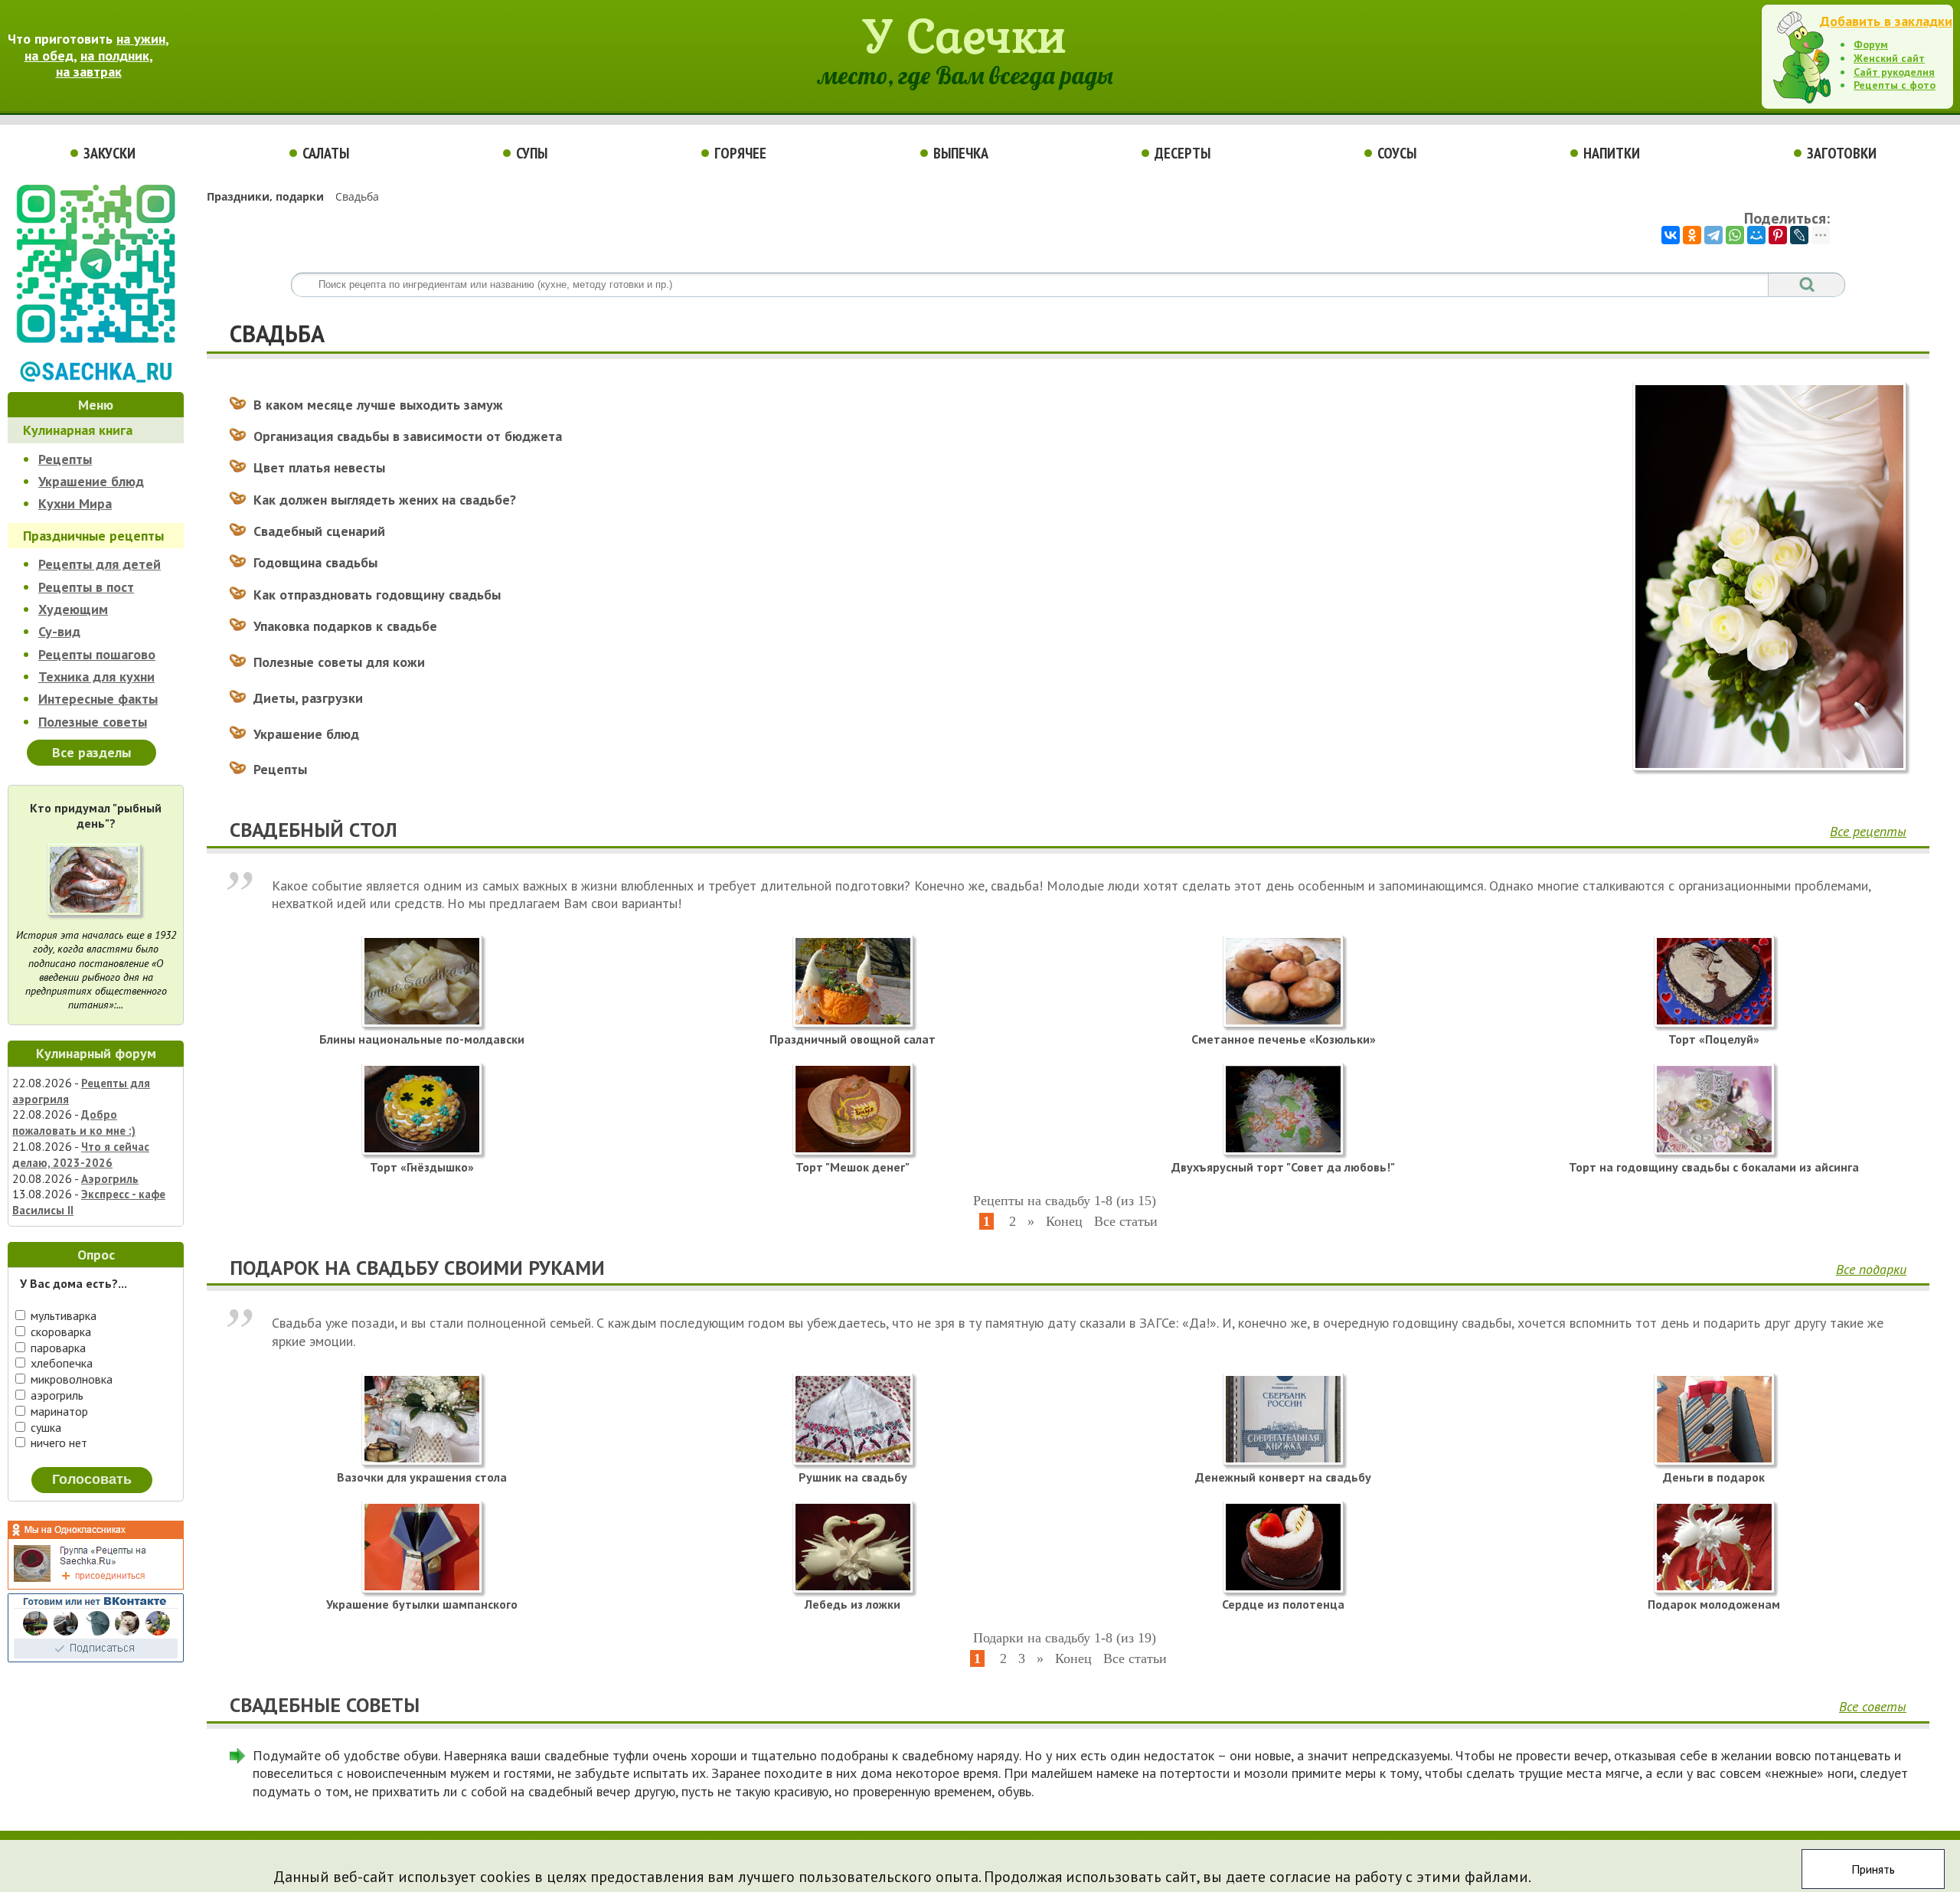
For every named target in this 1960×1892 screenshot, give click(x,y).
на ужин (141, 39)
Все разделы (91, 752)
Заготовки (1842, 153)
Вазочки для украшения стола (422, 1477)
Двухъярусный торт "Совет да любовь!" (1283, 1167)
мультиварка (62, 1315)
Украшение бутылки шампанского (422, 1604)
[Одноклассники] (1692, 235)
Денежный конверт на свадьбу (1283, 1477)
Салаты (326, 153)
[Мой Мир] (1756, 235)
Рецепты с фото (1895, 85)
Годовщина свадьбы (315, 562)
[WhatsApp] (1735, 235)
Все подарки (1871, 1269)
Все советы (1873, 1706)
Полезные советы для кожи (339, 662)
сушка (44, 1427)
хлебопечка (60, 1363)
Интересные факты (98, 699)
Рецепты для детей (100, 564)
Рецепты (65, 459)
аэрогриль (56, 1395)
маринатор (58, 1411)
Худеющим (73, 609)
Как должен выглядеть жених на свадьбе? (385, 500)
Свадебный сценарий (319, 531)
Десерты (1183, 153)
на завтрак (89, 72)
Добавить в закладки (1886, 21)
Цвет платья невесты (319, 467)
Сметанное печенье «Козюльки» (1284, 1039)
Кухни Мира (75, 503)
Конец (1064, 1221)
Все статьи (1126, 1221)
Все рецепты (1868, 831)
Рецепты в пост (86, 587)
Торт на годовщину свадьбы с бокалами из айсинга (1714, 1167)
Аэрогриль (110, 1179)
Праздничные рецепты (93, 536)
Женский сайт (1889, 58)
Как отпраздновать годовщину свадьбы (377, 595)
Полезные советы (93, 722)
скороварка (59, 1332)
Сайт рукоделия (1894, 72)
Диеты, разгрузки (308, 698)
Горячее (740, 153)
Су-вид (59, 631)
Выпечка (961, 153)
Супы (532, 153)
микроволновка (70, 1379)
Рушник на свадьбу (853, 1477)
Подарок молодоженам (1714, 1604)
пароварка (57, 1348)
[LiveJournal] (1799, 235)
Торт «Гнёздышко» (422, 1167)
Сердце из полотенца (1283, 1604)
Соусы (1397, 153)
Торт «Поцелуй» (1714, 1039)
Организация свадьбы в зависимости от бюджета (408, 436)
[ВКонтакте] (1671, 235)
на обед (49, 56)
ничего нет (57, 1443)
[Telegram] (1713, 235)
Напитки (1612, 153)
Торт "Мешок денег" (853, 1167)
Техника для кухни (96, 676)
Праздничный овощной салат (853, 1039)
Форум (1871, 44)
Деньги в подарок (1714, 1477)
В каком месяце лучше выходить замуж (378, 405)
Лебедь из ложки (853, 1604)
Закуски (109, 153)
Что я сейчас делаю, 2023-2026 (81, 1155)
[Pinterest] (1778, 235)
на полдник (115, 56)
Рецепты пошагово (97, 654)
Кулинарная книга (78, 430)
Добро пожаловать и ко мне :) (74, 1122)
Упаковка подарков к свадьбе (345, 626)
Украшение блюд (91, 481)
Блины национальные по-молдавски (422, 1039)
